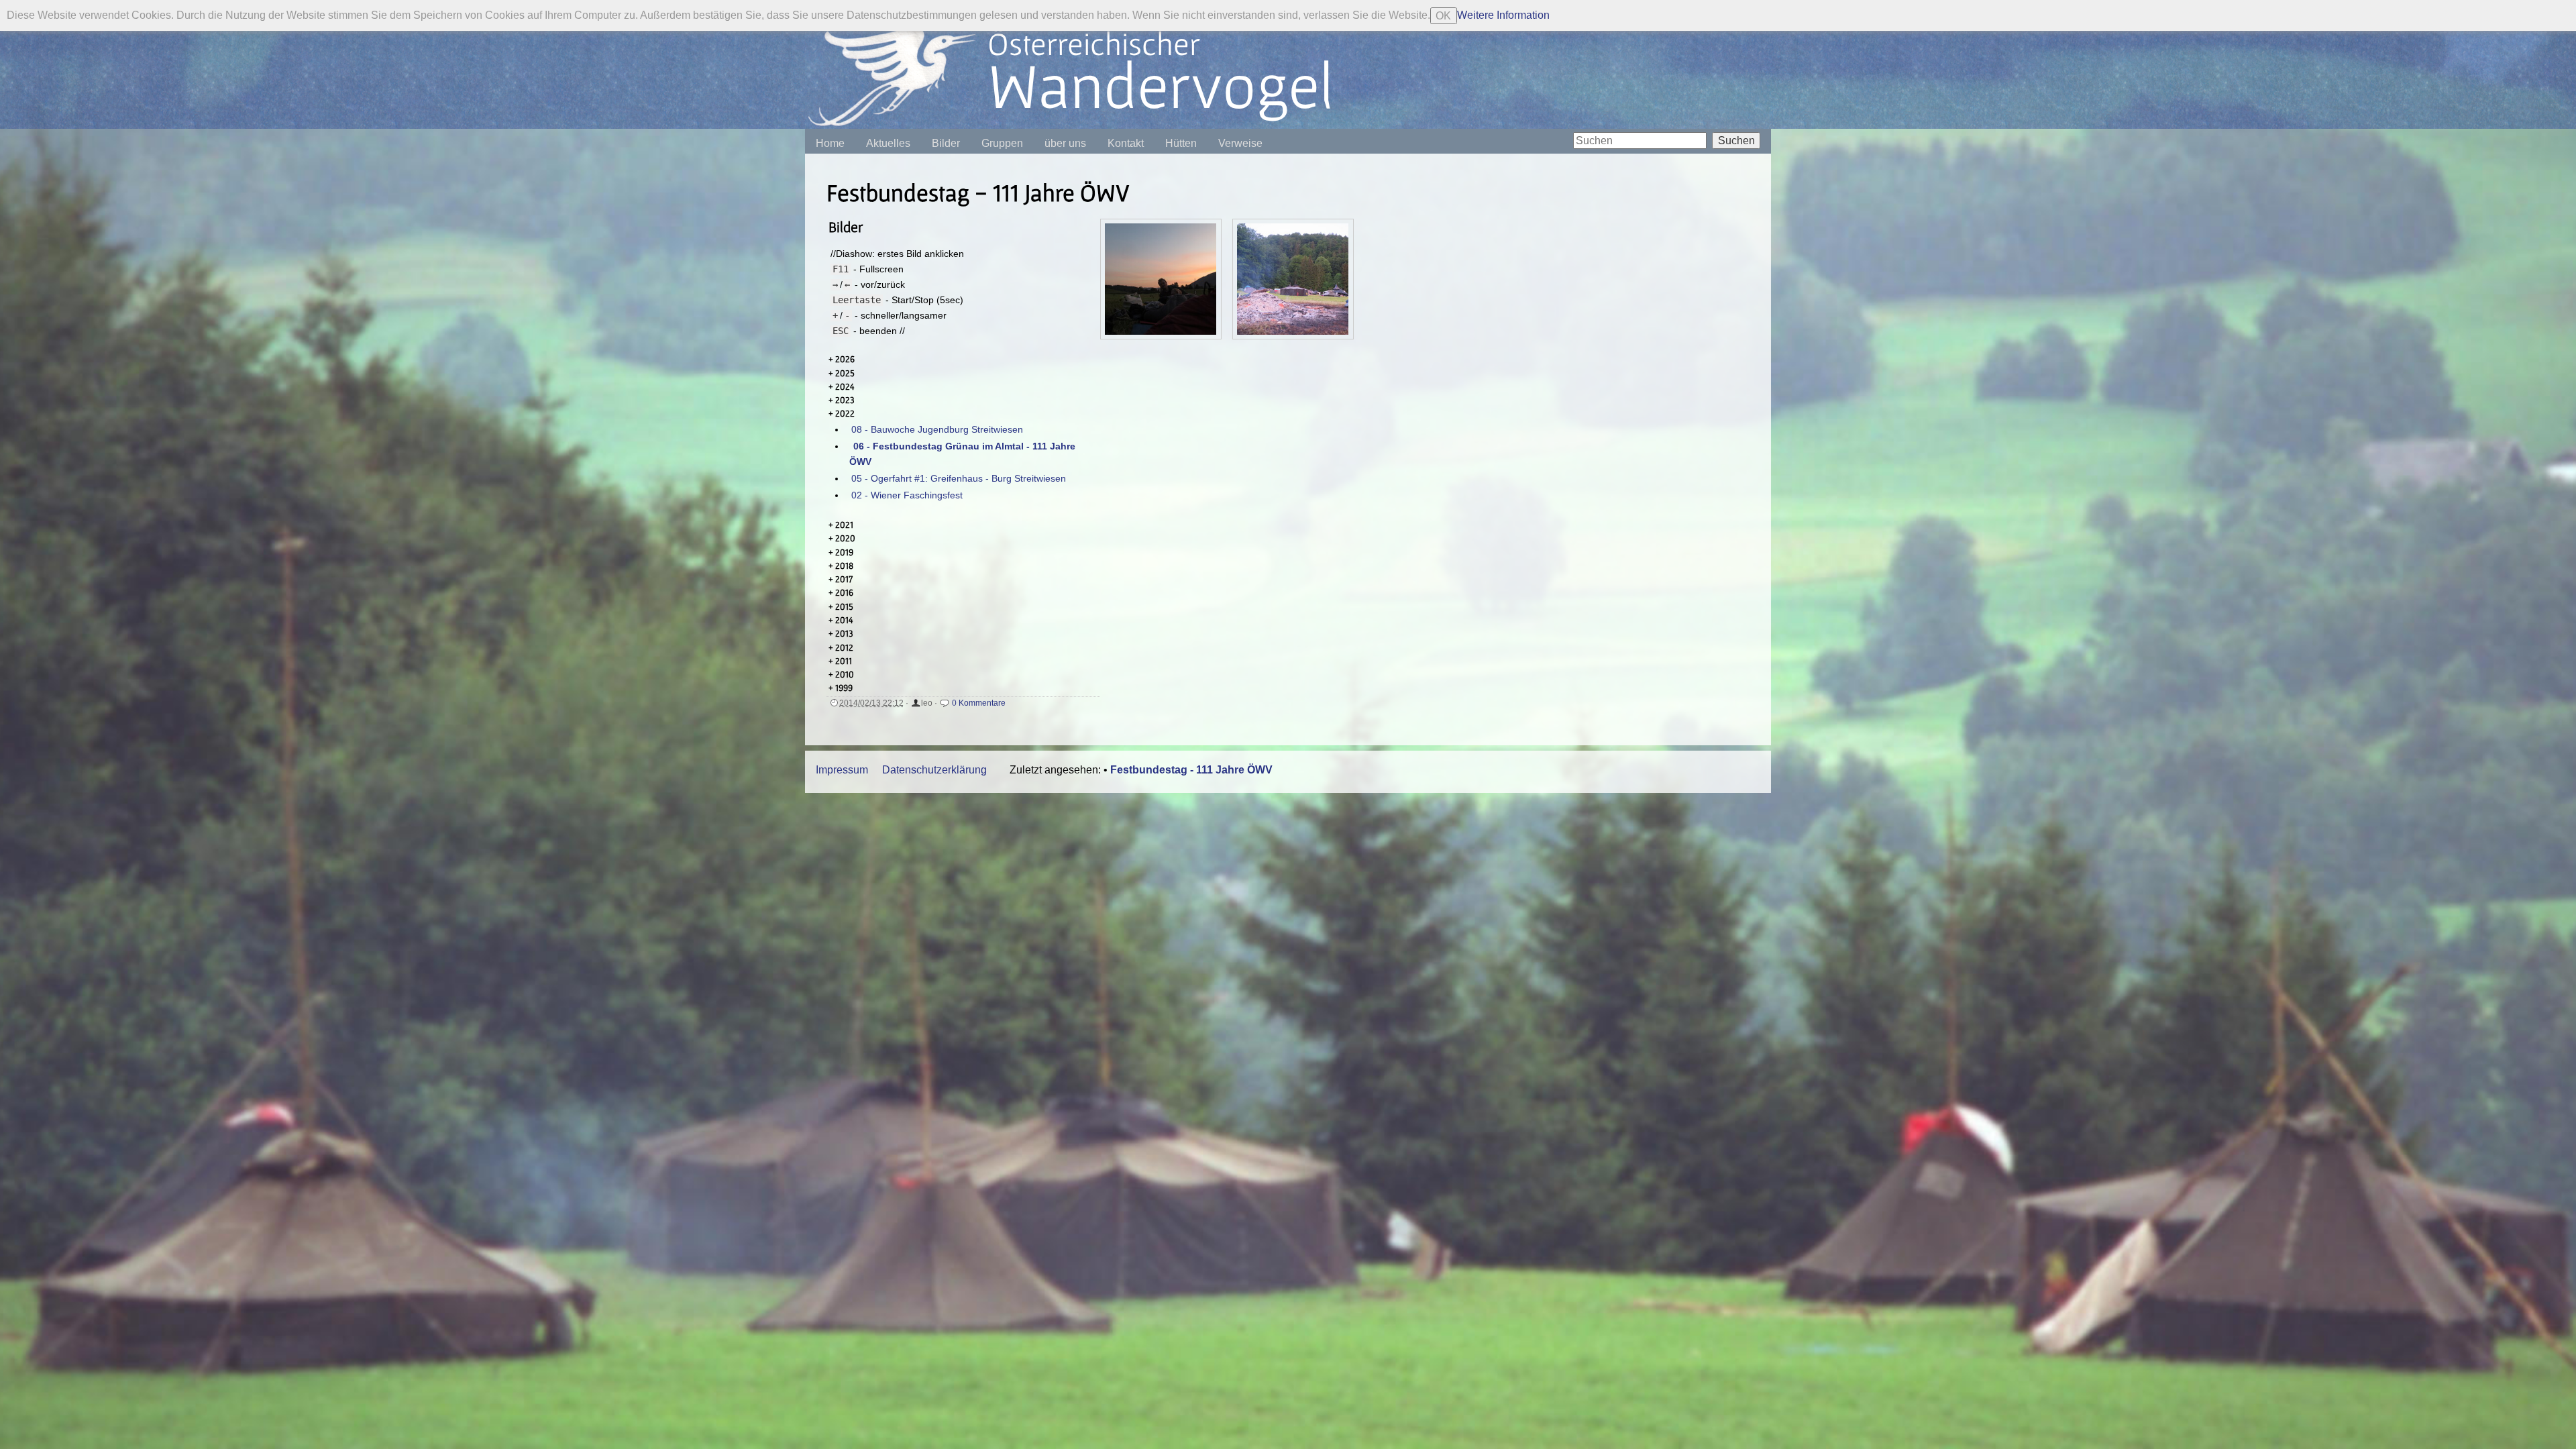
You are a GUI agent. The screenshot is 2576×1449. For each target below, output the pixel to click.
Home (830, 143)
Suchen (1736, 141)
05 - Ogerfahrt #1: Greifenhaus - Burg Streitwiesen (959, 478)
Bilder (946, 143)
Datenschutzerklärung (934, 770)
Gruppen (1002, 143)
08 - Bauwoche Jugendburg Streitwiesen (937, 429)
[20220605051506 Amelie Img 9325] (1161, 279)
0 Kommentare (979, 703)
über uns (1065, 143)
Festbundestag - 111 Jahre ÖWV (1191, 770)
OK (1443, 16)
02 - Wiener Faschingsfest (907, 495)
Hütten (1181, 143)
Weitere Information (1503, 15)
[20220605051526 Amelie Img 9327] (1293, 279)
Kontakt (1126, 143)
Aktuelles (888, 143)
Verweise (1240, 143)
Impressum (842, 770)
